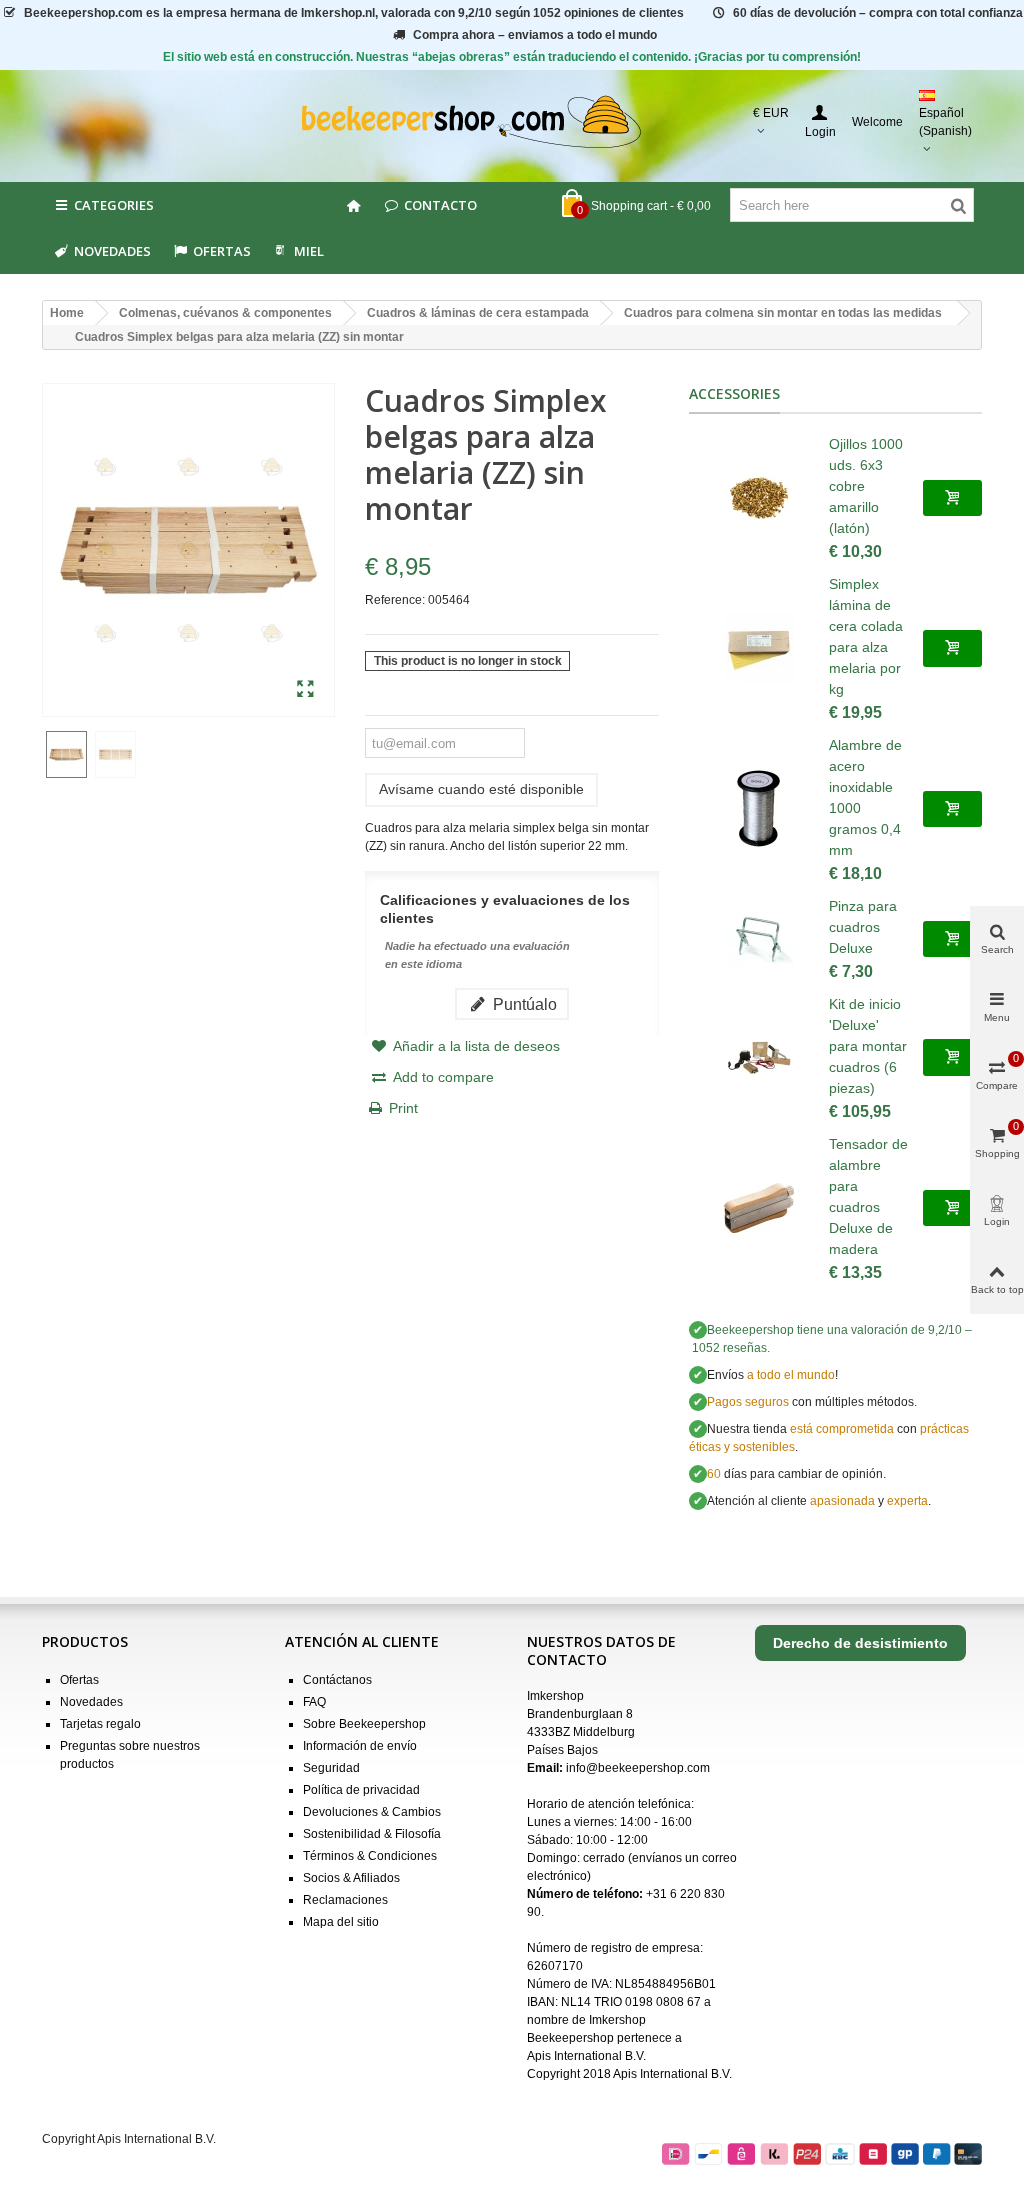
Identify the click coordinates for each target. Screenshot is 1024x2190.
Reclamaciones (345, 1900)
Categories (114, 205)
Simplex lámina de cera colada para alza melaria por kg (866, 636)
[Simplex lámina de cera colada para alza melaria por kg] (759, 648)
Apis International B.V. (586, 2056)
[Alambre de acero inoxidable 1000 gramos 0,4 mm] (759, 809)
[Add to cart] (952, 498)
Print (403, 1108)
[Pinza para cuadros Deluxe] (759, 939)
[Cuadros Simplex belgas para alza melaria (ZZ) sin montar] (305, 690)
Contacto (440, 205)
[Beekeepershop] (512, 122)
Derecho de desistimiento (860, 1643)
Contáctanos (337, 1680)
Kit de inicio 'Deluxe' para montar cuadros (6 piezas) (868, 1046)
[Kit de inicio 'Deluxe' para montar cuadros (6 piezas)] (759, 1058)
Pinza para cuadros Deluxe (863, 927)
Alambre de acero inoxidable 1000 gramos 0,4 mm (865, 797)
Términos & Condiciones (370, 1856)
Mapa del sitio (341, 1922)
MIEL (309, 251)
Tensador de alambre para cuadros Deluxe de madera (868, 1196)
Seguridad (331, 1768)
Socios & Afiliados (351, 1878)
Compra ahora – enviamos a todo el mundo (535, 35)
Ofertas (222, 251)
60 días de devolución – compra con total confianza (878, 13)
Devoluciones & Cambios (372, 1812)
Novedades (112, 251)
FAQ (314, 1702)
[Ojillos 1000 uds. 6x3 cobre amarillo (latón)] (759, 498)
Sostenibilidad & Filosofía (372, 1834)
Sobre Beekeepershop (364, 1724)
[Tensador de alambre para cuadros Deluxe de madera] (759, 1208)
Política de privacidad (361, 1790)
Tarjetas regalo (100, 1724)
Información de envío (360, 1746)
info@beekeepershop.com (638, 1768)
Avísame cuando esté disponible (481, 789)
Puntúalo (523, 1004)
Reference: (395, 600)
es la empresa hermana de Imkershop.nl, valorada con (354, 13)
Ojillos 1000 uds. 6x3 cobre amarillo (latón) (866, 486)
